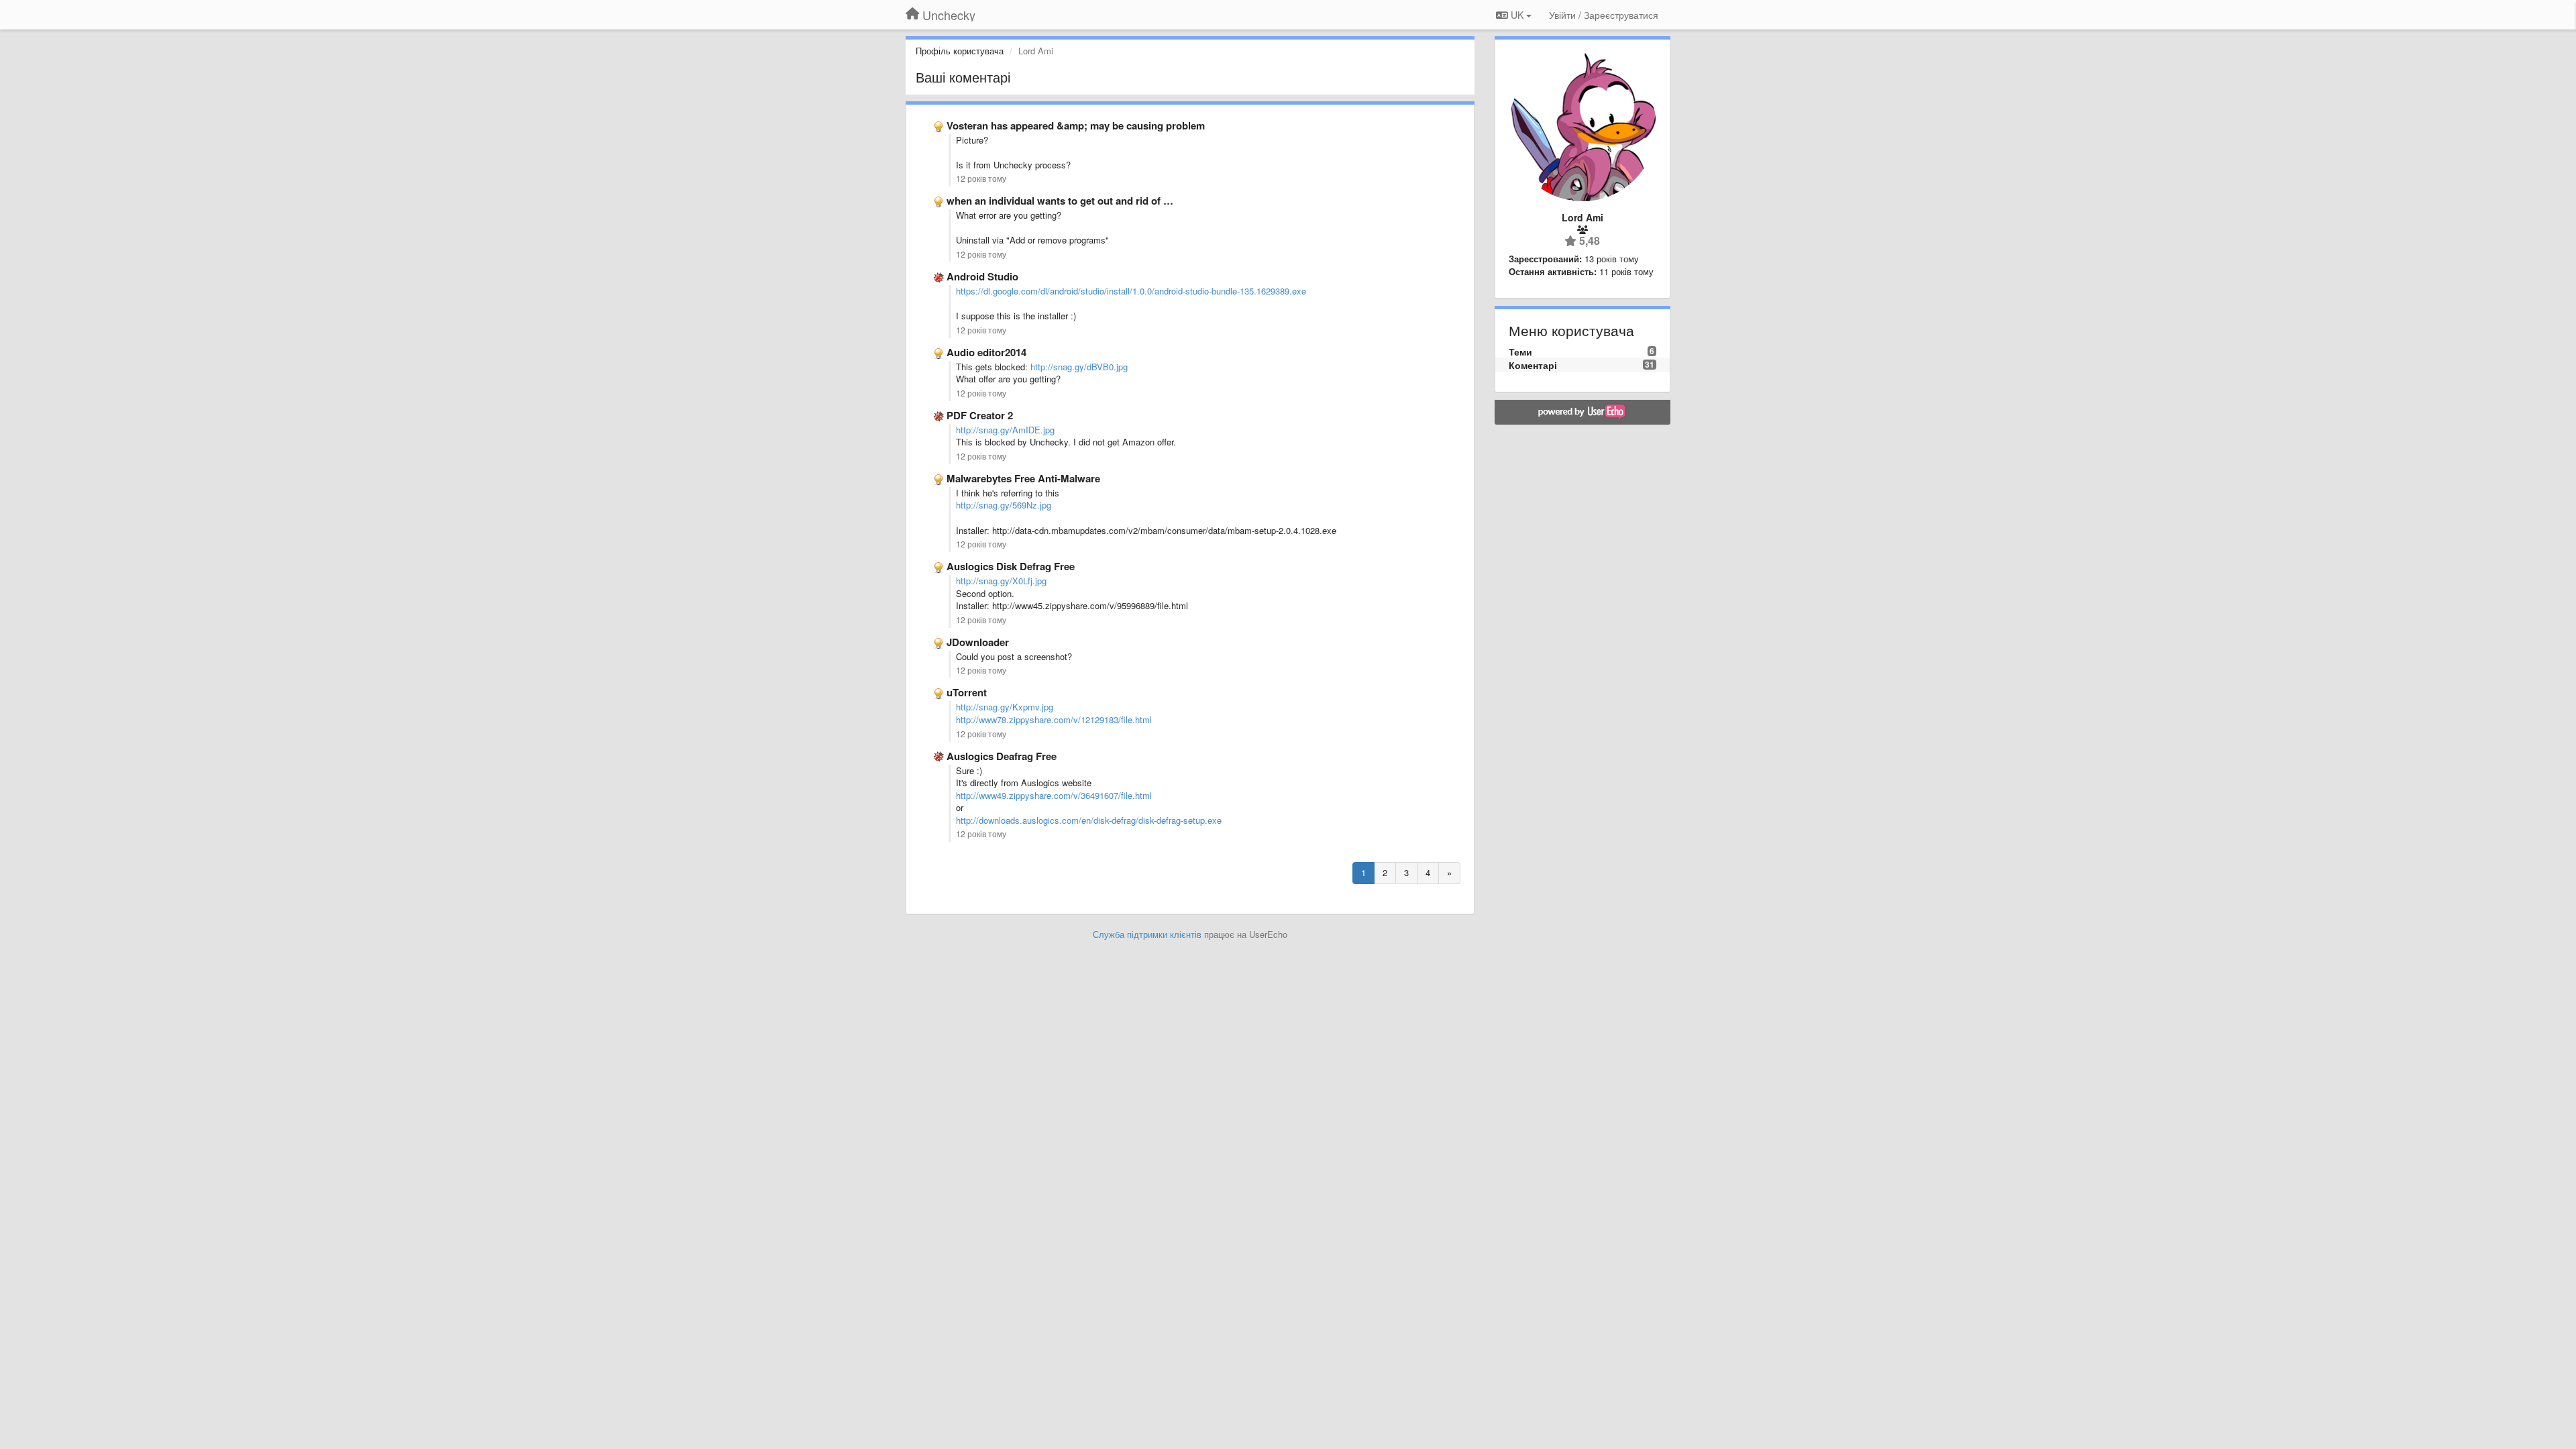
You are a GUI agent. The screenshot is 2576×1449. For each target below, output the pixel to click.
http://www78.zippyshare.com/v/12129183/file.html (1054, 719)
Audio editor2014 (986, 352)
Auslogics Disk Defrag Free (1011, 566)
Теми (1520, 352)
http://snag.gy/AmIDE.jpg (1005, 430)
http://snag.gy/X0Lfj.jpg (1001, 581)
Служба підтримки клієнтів (1147, 934)
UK (1517, 15)
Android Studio (982, 276)
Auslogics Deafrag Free (1002, 756)
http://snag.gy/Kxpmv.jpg (1005, 707)
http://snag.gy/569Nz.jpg (1004, 505)
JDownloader (978, 642)
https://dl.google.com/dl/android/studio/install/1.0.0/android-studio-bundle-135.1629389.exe (1131, 291)
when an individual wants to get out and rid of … (1060, 201)
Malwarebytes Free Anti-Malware (1023, 478)
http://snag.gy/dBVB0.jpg (1079, 367)
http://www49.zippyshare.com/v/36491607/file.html (1054, 795)
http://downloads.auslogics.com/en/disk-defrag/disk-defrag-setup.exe (1089, 820)
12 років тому (981, 178)
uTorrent (967, 692)
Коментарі (1533, 365)
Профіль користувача (960, 51)
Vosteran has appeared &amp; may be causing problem (1076, 125)
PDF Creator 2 (980, 415)
